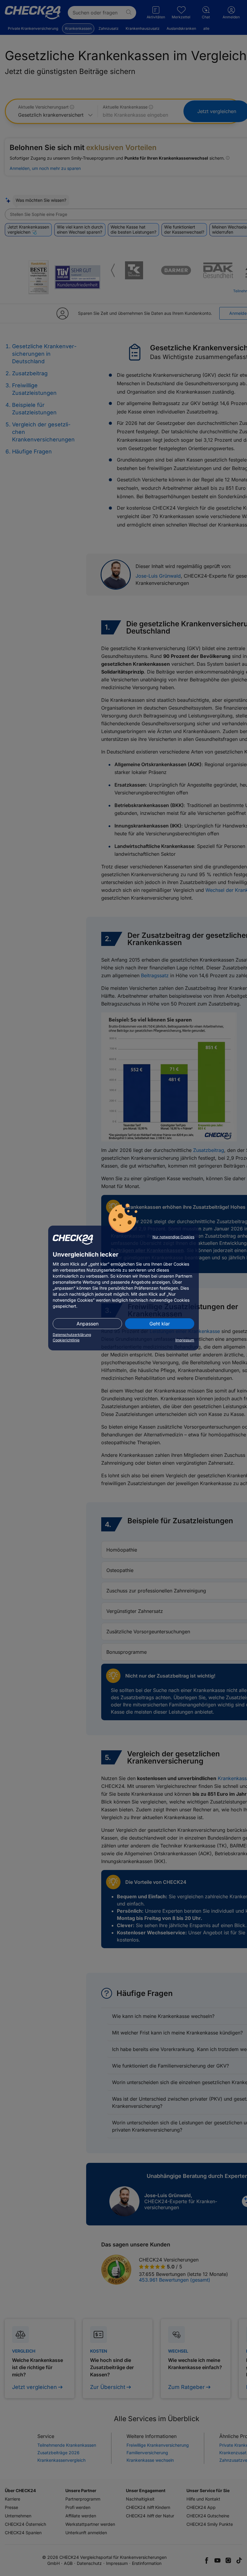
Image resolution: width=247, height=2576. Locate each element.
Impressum (185, 1340)
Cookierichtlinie (66, 1340)
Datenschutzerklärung (72, 1335)
